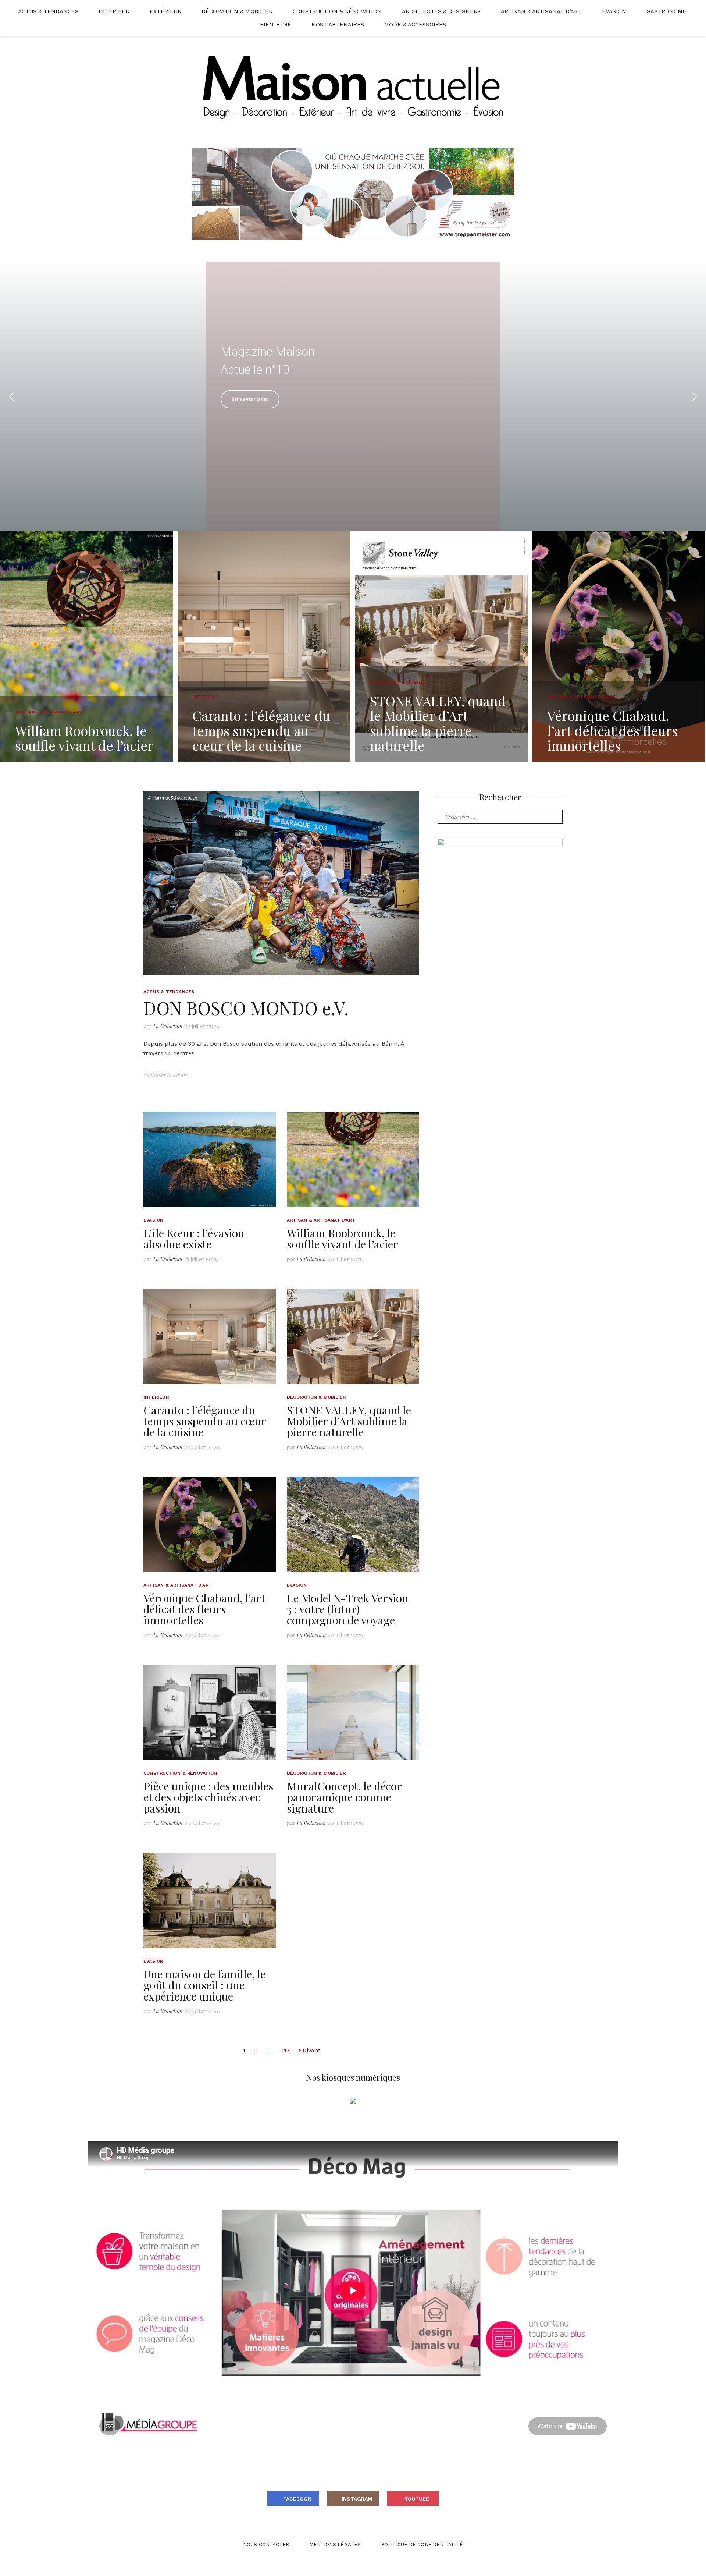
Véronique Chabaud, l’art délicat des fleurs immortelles (204, 1609)
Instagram (357, 2499)
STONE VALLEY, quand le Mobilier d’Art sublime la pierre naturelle (349, 1421)
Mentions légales (335, 2545)
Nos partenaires (338, 25)
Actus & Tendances (48, 11)
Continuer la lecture (166, 1075)
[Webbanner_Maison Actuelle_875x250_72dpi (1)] (353, 193)
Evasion (614, 11)
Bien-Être (276, 25)
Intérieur (114, 11)
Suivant (310, 2050)
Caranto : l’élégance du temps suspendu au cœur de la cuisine (205, 1421)
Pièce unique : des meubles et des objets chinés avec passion (208, 1797)
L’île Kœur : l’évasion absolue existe (194, 1239)
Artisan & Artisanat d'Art (321, 1220)
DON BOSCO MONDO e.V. (246, 1008)
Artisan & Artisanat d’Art (541, 11)
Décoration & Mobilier (237, 11)
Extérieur (165, 11)
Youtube (417, 2499)
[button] (410, 375)
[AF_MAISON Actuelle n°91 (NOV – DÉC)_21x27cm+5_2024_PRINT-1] (500, 917)
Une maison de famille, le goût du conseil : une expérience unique (204, 1985)
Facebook (297, 2499)
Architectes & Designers (441, 11)
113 (286, 2050)
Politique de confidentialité (422, 2545)
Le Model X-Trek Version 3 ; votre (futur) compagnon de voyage (348, 1609)
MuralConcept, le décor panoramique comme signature (344, 1797)
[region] (353, 396)
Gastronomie (667, 11)
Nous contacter (266, 2545)
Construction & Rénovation (337, 11)
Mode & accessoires (415, 25)
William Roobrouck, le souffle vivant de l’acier (343, 1239)
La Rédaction (168, 1026)
